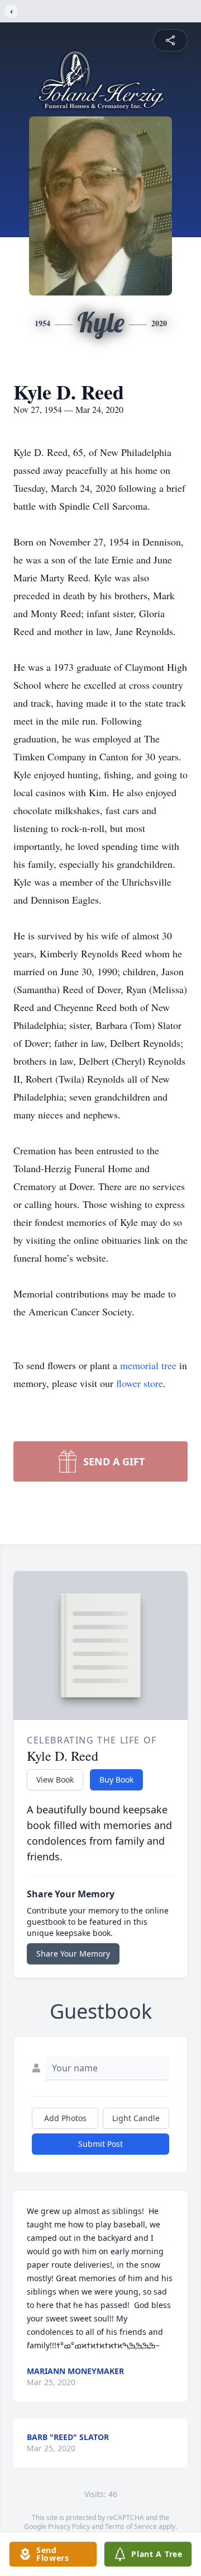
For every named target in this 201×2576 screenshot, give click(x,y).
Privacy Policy (69, 2526)
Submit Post (100, 2144)
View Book (55, 1780)
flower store (140, 1383)
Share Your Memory (73, 1954)
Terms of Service (131, 2526)
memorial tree (148, 1365)
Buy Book (116, 1780)
